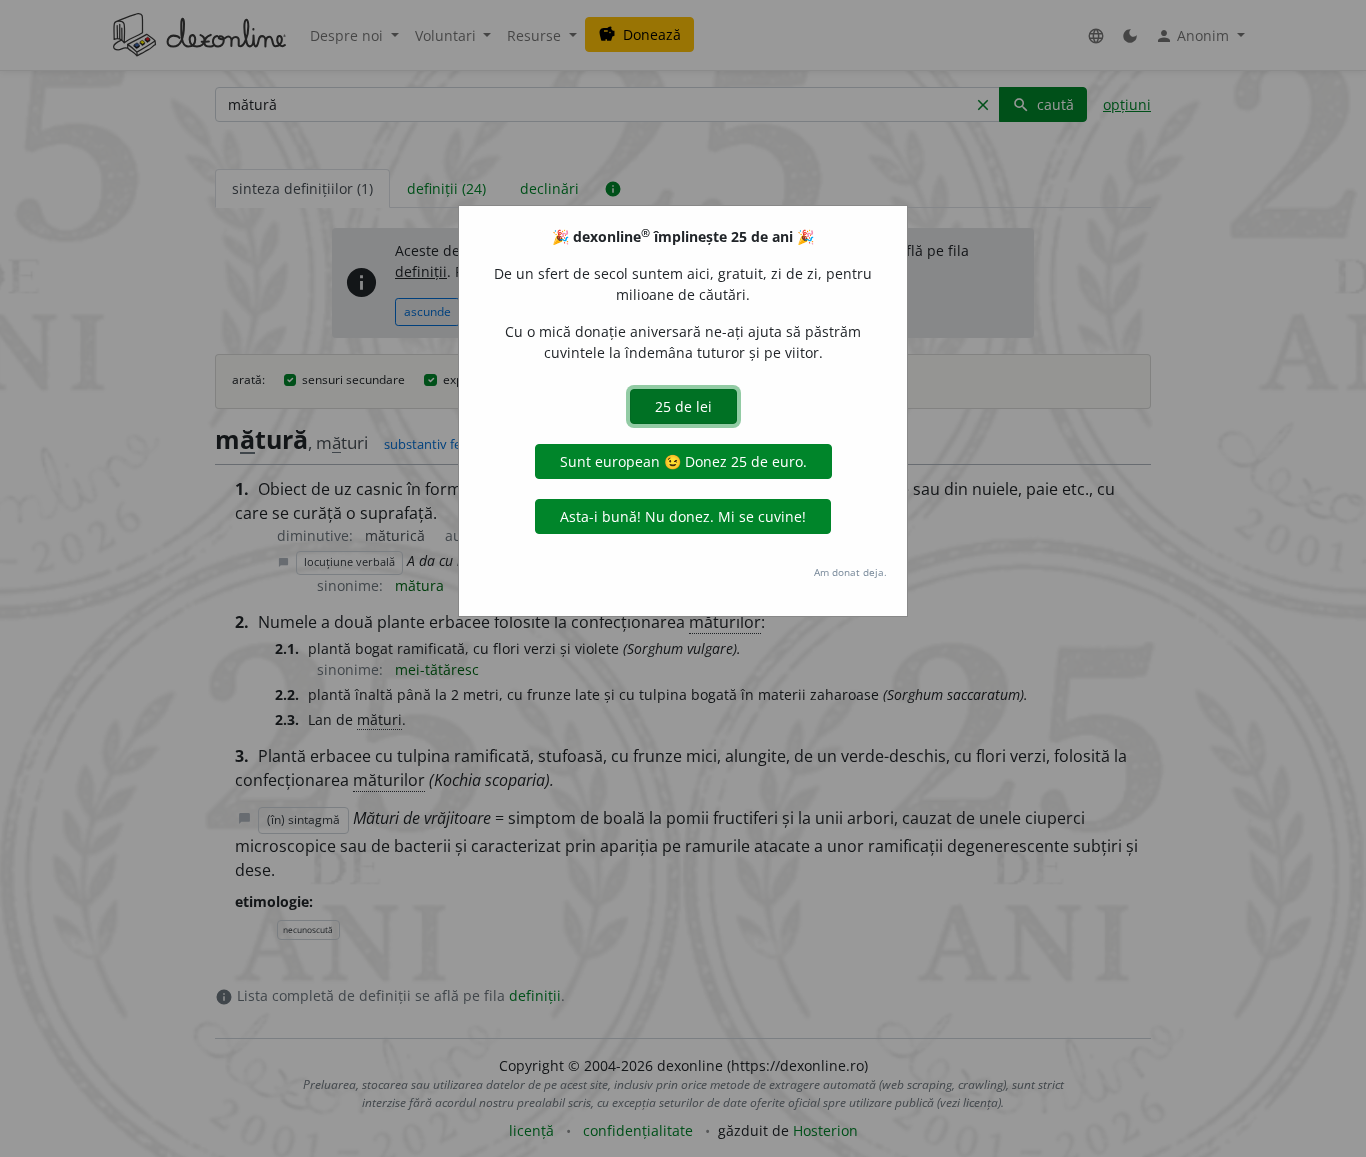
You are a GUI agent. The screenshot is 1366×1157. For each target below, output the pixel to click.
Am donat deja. (850, 572)
